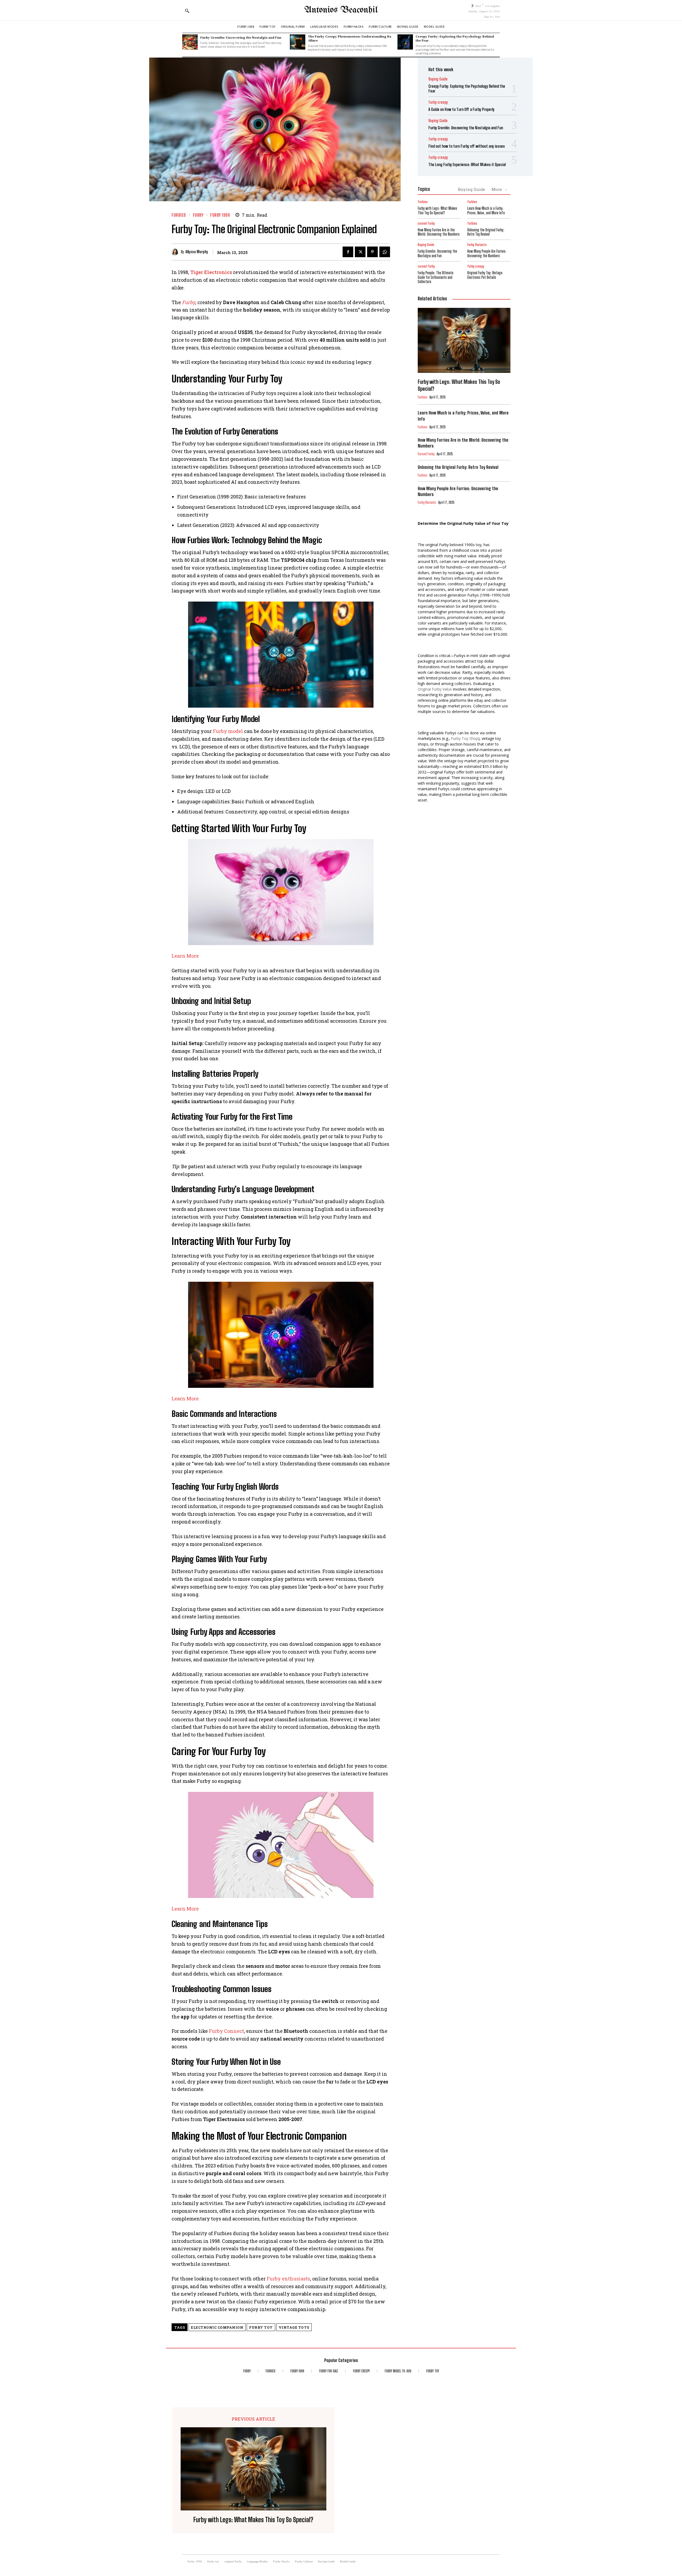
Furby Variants (477, 245)
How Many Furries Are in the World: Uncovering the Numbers (439, 232)
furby (198, 215)
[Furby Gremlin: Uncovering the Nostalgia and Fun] (190, 42)
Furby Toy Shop (465, 738)
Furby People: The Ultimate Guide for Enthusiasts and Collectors (436, 277)
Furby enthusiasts (288, 2279)
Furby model (228, 731)
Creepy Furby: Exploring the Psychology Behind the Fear (455, 38)
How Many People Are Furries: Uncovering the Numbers (487, 253)
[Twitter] (360, 252)
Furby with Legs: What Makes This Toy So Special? (437, 211)
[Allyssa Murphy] (176, 252)
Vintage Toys (294, 2327)
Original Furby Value (435, 689)
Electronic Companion (217, 2327)
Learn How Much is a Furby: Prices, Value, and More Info (486, 211)
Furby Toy (261, 2327)
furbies (179, 215)
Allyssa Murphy (197, 252)
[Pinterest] (372, 252)
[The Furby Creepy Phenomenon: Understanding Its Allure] (298, 42)
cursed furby (426, 223)
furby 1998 (220, 215)
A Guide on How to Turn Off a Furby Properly (461, 109)
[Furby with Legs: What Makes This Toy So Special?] (464, 340)
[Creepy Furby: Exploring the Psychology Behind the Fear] (405, 42)
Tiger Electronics (211, 272)
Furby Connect (226, 2031)
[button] (187, 11)
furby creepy (438, 102)
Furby (189, 302)
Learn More (185, 956)
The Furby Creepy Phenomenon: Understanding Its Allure (350, 38)
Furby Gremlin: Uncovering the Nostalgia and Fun (241, 37)
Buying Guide (438, 79)
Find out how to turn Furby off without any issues (467, 146)
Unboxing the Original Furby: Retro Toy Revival (486, 232)
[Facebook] (348, 252)
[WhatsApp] (385, 252)
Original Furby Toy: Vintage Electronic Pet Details (485, 275)
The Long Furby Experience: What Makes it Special (467, 164)
